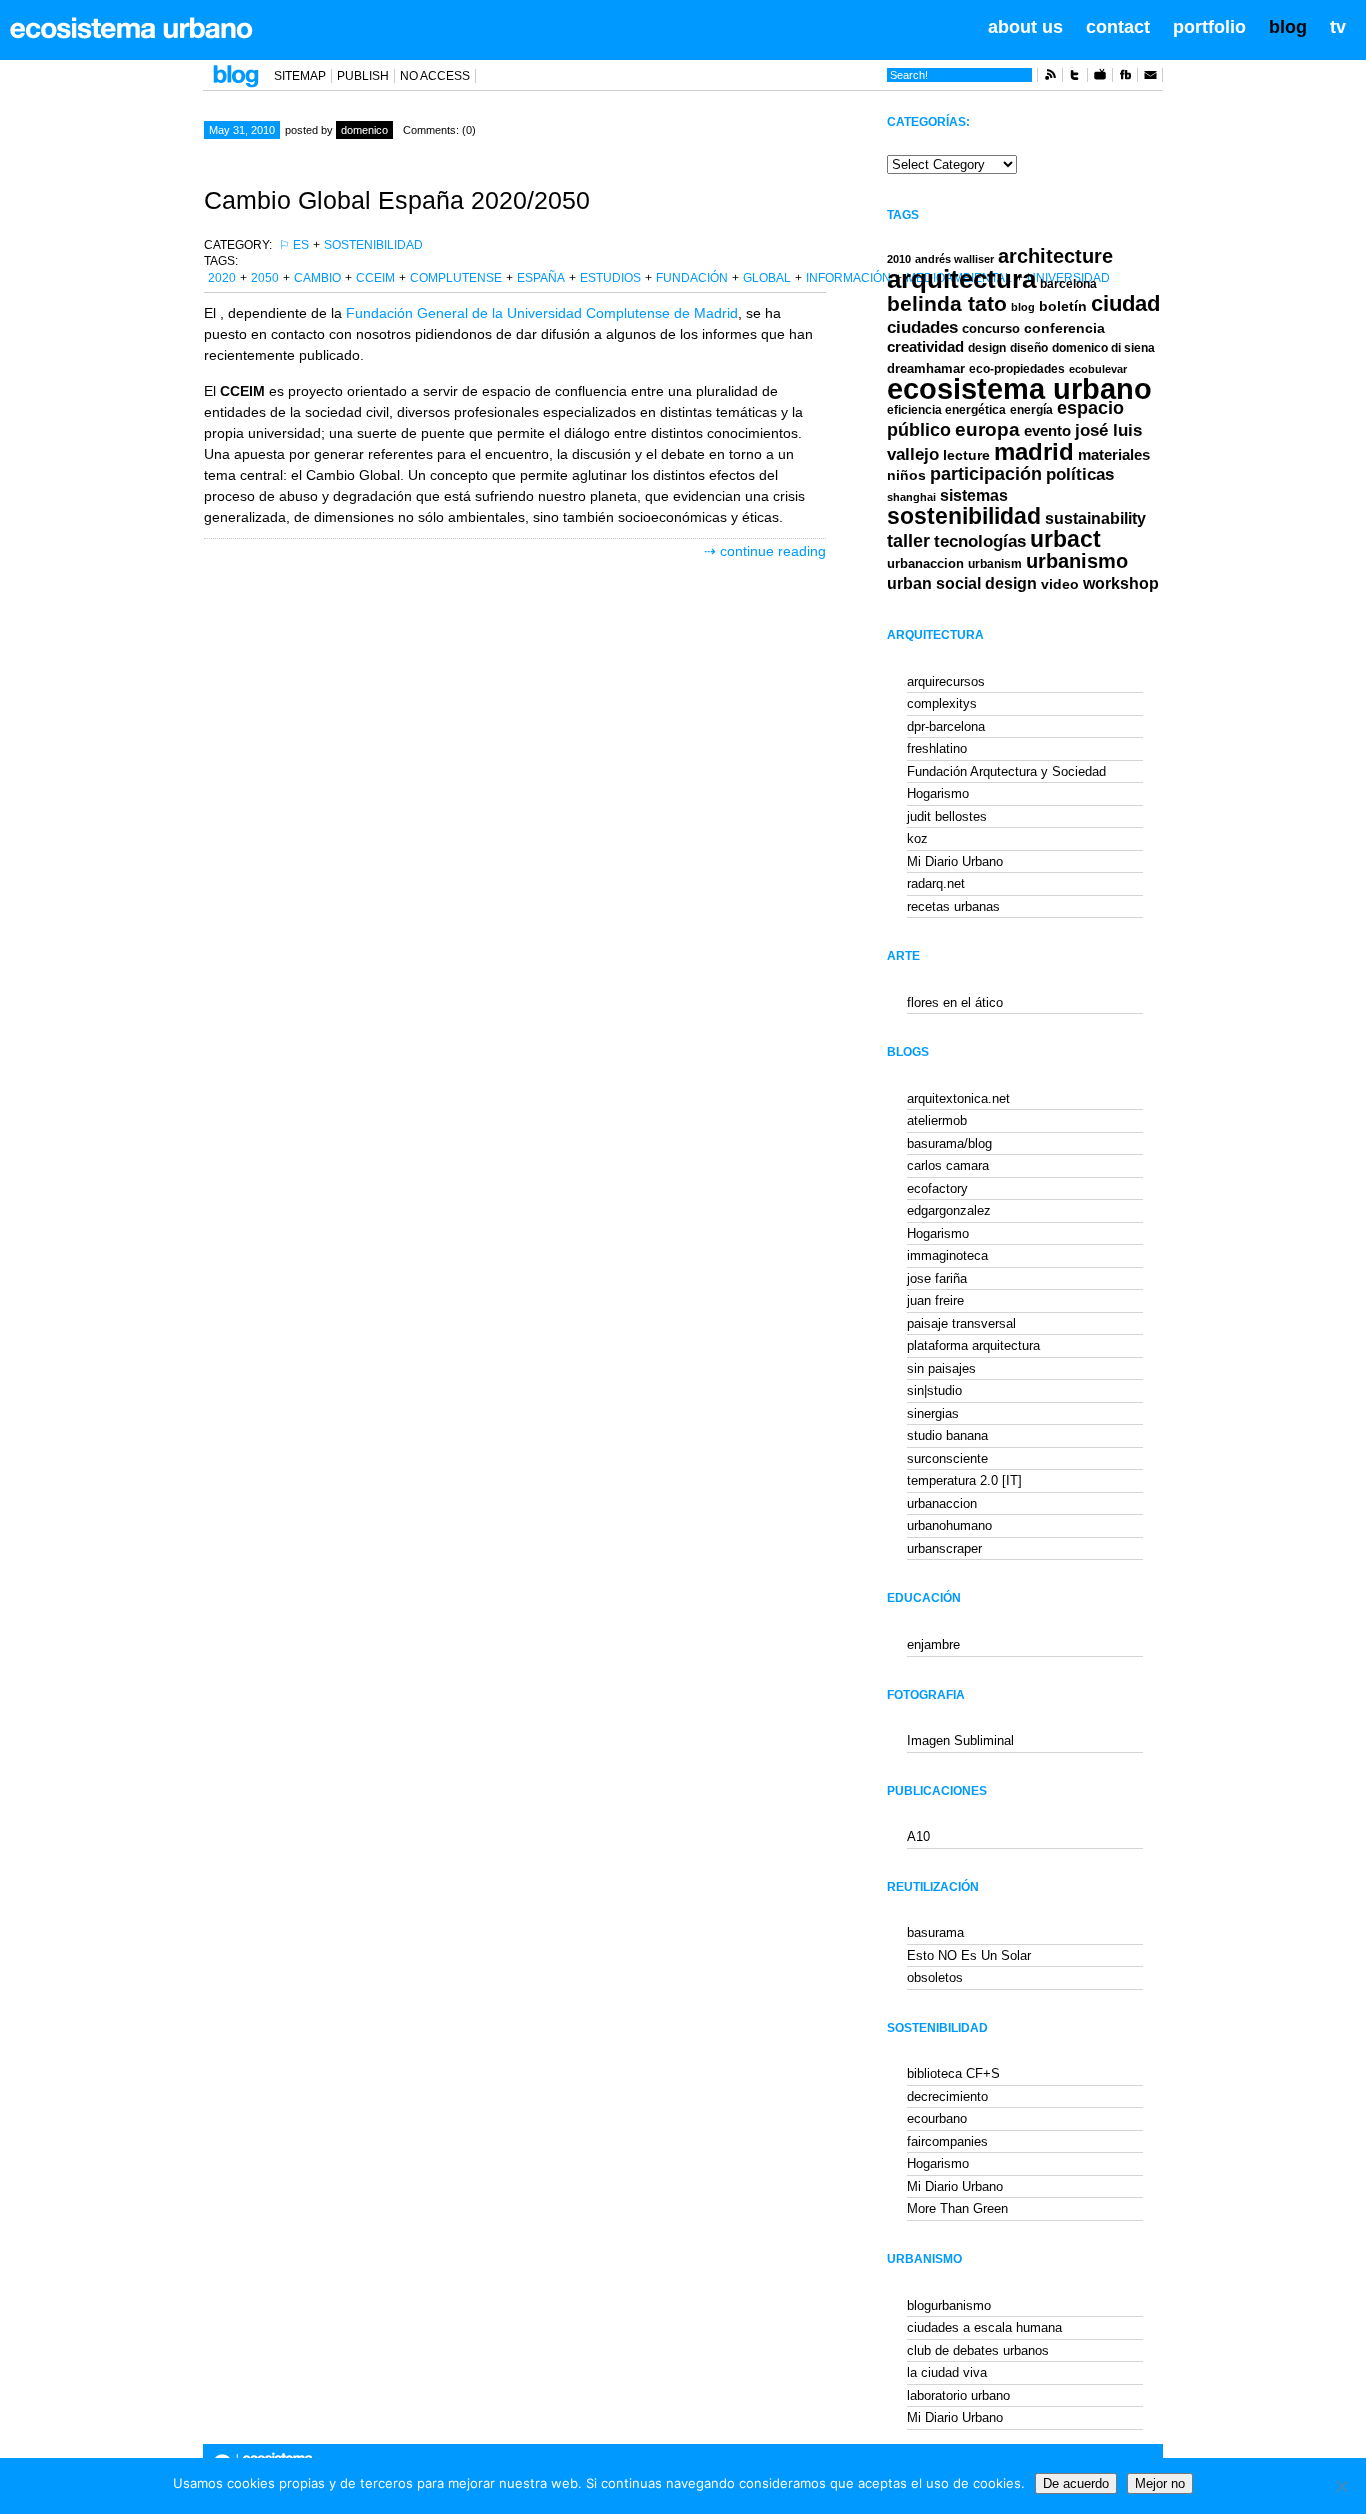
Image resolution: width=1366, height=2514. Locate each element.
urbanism (995, 563)
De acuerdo (1076, 2483)
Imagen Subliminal (960, 1740)
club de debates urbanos (978, 2350)
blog (1288, 27)
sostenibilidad (373, 245)
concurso (991, 328)
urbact (1065, 539)
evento (1047, 430)
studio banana (947, 1435)
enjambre (933, 1644)
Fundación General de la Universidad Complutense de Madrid (542, 313)
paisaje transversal (961, 1323)
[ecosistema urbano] (131, 28)
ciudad (1125, 303)
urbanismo (1077, 561)
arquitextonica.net (958, 1098)
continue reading (773, 551)
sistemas (974, 495)
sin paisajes (941, 1368)
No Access (435, 76)
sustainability (1095, 518)
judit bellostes (947, 816)
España (541, 278)
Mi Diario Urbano (955, 861)
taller (908, 541)
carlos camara (948, 1165)
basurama (935, 1932)
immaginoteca (947, 1255)
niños (906, 475)
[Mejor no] (1341, 2486)
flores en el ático (955, 1002)
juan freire (935, 1300)
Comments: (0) (439, 130)
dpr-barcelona (946, 726)
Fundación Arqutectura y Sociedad (1006, 771)
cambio (317, 278)
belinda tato (947, 303)
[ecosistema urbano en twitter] (1075, 78)
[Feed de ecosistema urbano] (1050, 78)
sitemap (300, 76)
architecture (1055, 256)
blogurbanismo (949, 2305)
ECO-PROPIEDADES (1017, 368)
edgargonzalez (949, 1210)
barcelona (1068, 284)
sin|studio (934, 1390)
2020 (222, 278)
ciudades (922, 327)
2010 (899, 259)
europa (987, 429)
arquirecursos (946, 681)
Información (848, 278)
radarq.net (936, 883)
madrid (1034, 451)
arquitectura (961, 279)
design (987, 348)
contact (1118, 27)
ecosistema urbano (1019, 388)
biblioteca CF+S (953, 2073)
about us (1025, 27)
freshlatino (937, 748)
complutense (456, 278)
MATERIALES (1114, 455)
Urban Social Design (962, 583)
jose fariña (937, 1278)
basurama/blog (949, 1143)
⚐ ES (294, 245)
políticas (1080, 474)
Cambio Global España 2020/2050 (397, 200)
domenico (364, 130)
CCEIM (375, 278)
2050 (265, 278)
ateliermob (937, 1120)
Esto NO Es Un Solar (969, 1955)
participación (986, 474)
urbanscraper (944, 1548)
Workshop (1121, 583)
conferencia (1064, 328)
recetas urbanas (953, 906)
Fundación (692, 278)
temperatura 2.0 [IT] (964, 1480)
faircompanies (947, 2141)
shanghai (911, 497)
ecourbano (937, 2118)
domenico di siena (1103, 348)
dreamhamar (926, 368)
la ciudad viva (947, 2372)
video (1060, 584)
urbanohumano (949, 1525)
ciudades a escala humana (984, 2327)
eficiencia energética (946, 410)
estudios (610, 278)
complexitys (942, 703)
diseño (1029, 348)
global (767, 278)
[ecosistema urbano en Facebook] (1125, 78)
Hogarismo (938, 793)
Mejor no (1160, 2483)
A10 (918, 1836)
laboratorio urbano (958, 2395)
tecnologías (980, 541)
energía (1031, 410)
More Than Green (957, 2208)
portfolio (1209, 27)
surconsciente (947, 1458)
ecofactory (937, 1188)
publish (363, 76)
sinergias (933, 1413)
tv (1338, 27)
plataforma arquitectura (973, 1345)
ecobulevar (1098, 369)
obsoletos (935, 1977)
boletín (1063, 306)
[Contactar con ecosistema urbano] (1150, 78)
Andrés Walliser (954, 259)
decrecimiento (947, 2096)
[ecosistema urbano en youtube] (1100, 78)
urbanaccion (925, 563)
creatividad (925, 347)
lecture (966, 455)
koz (917, 838)
